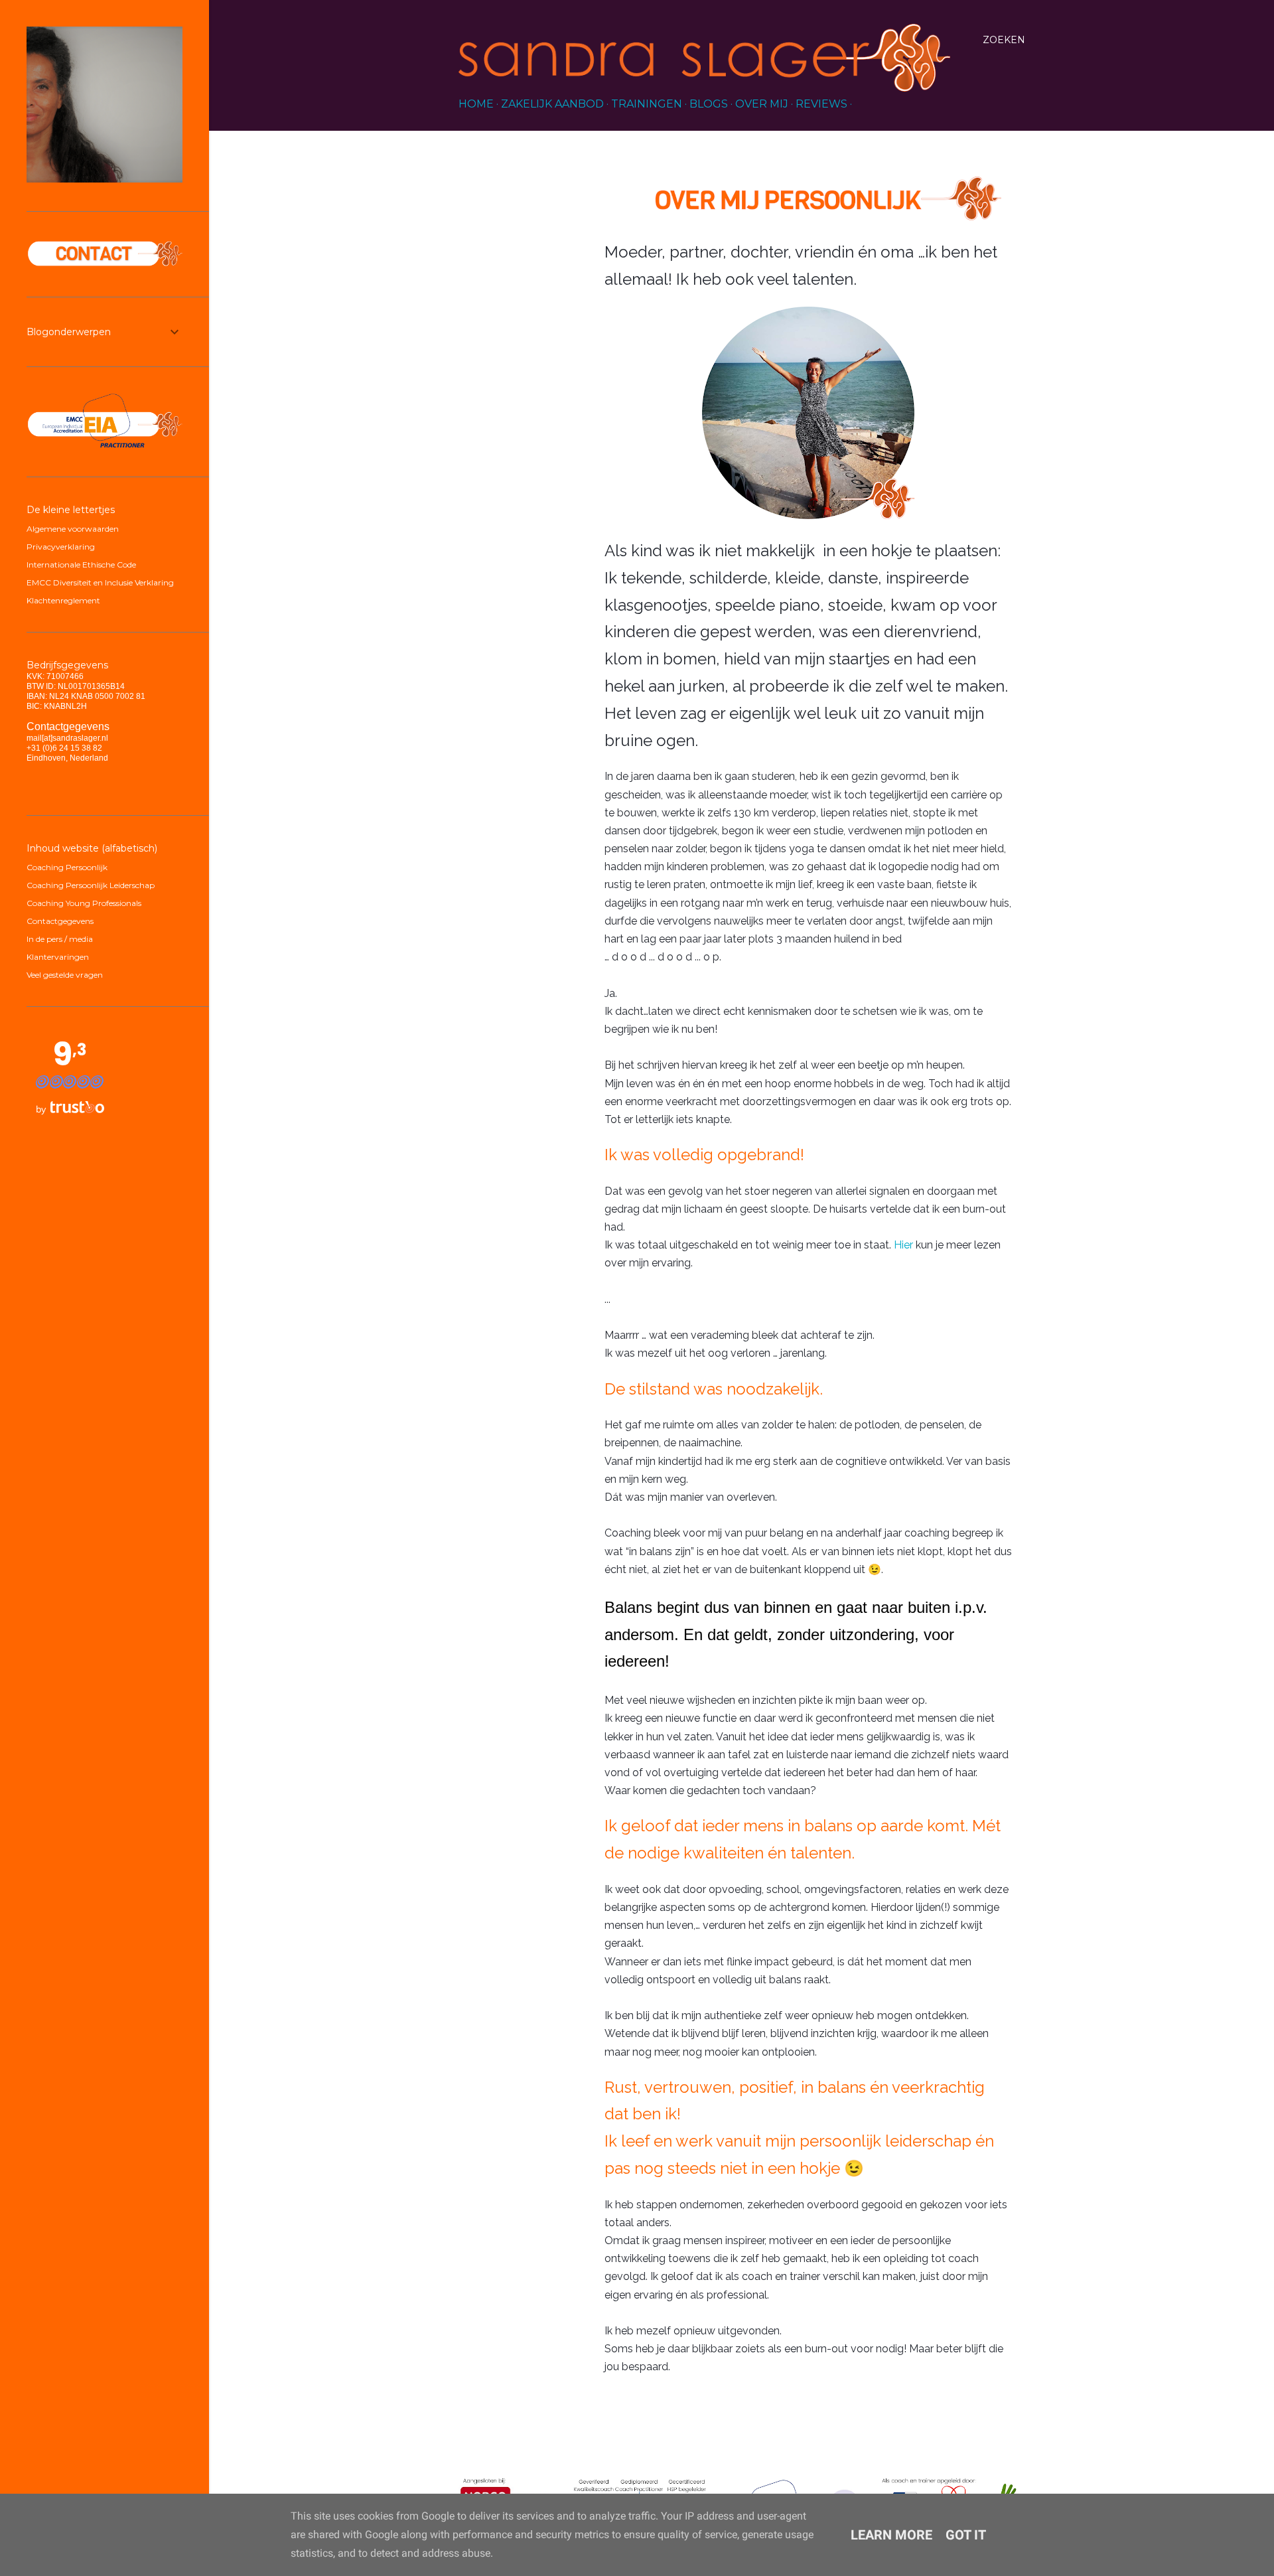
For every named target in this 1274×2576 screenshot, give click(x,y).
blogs (709, 104)
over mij (762, 104)
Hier (903, 1245)
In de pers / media (60, 939)
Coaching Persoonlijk (67, 867)
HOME (476, 104)
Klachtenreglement (63, 600)
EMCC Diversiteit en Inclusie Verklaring (100, 582)
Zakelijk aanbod (552, 104)
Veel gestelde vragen (65, 975)
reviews (821, 104)
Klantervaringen (58, 957)
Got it (966, 2535)
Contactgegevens (60, 921)
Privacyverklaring (61, 547)
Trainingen (647, 104)
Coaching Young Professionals (84, 903)
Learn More (891, 2535)
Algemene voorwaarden (73, 529)
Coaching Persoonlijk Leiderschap (91, 885)
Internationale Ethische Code (81, 565)
